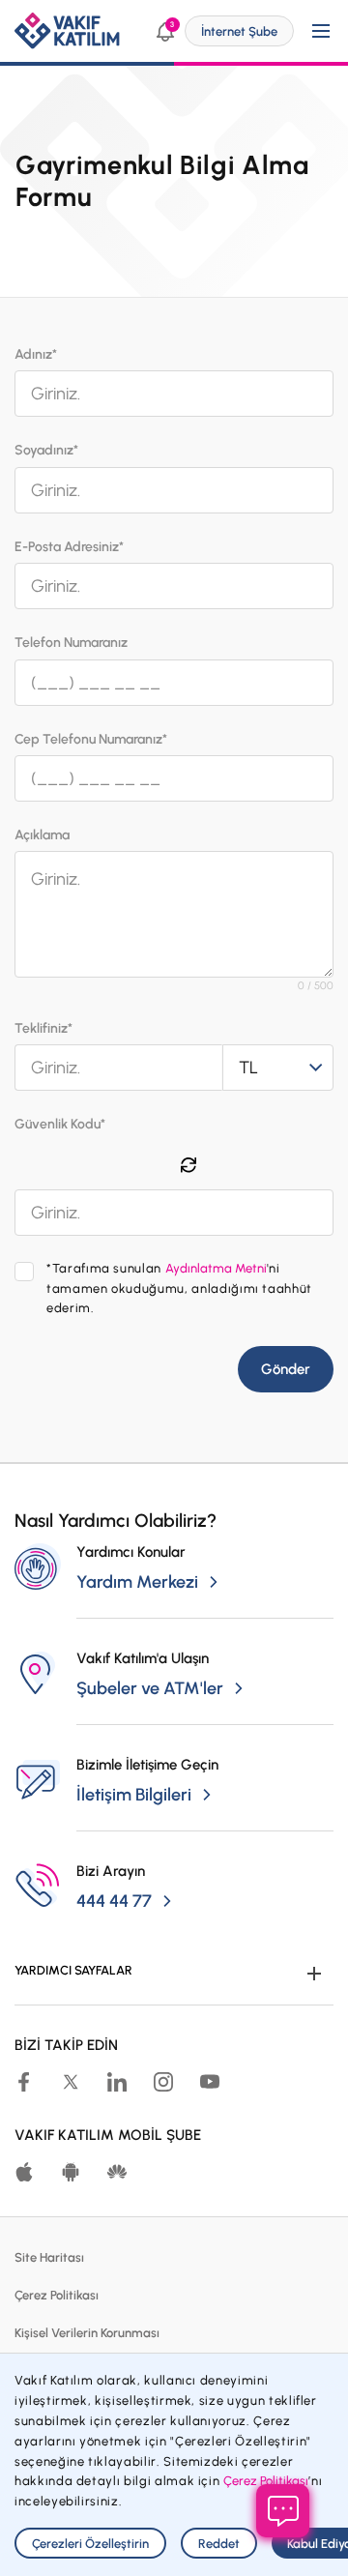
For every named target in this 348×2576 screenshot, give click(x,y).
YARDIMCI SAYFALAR (73, 1970)
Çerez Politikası (57, 2295)
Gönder (286, 1369)
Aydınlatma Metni (216, 1268)
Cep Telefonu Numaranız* (91, 739)
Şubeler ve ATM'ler (150, 1688)
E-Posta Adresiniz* (69, 547)
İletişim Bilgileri (134, 1795)
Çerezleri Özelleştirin (90, 2544)
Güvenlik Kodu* (60, 1124)
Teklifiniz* (43, 1028)
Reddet (219, 2544)
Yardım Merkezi (137, 1582)
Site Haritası (49, 2257)
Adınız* (36, 354)
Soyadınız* (46, 450)
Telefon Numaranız (71, 643)
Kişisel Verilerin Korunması (87, 2333)
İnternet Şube (239, 31)
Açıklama (42, 835)
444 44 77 (114, 1901)
